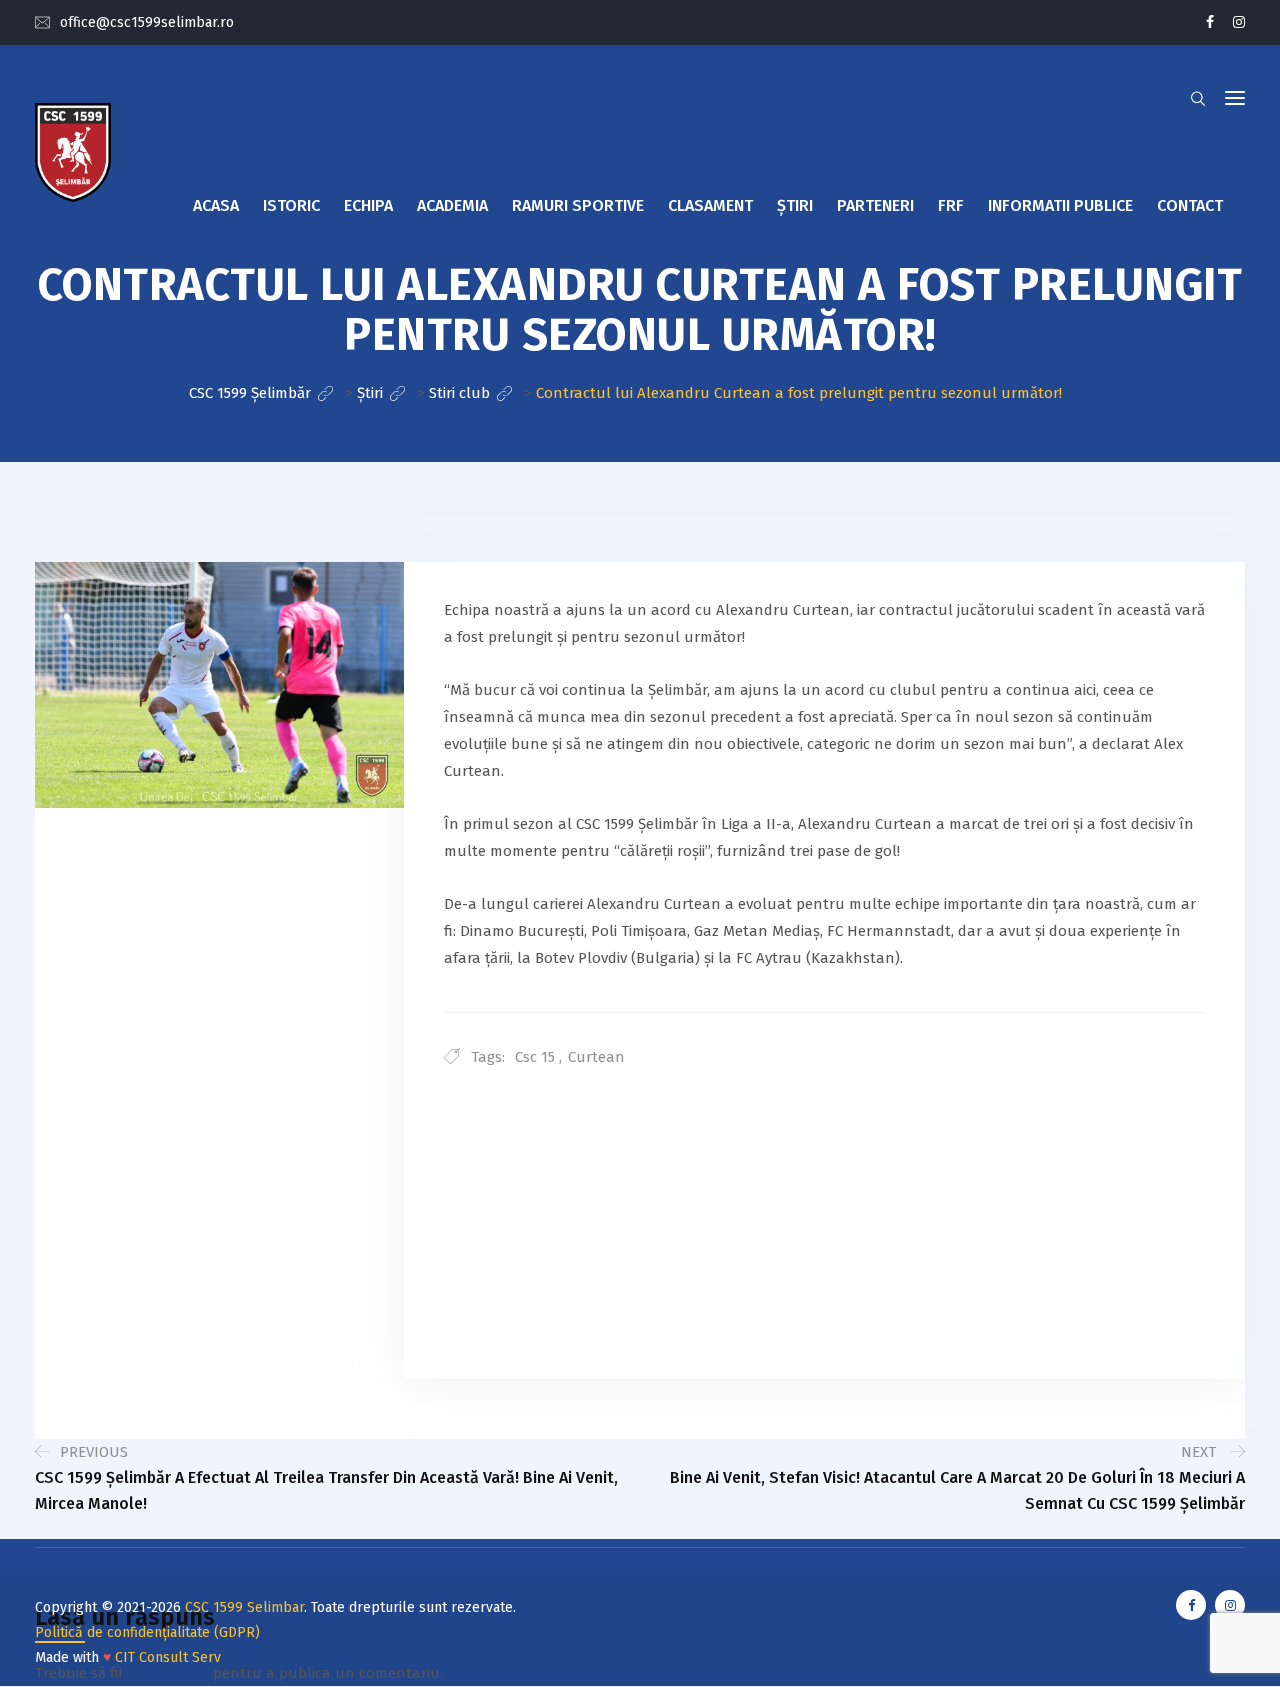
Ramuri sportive (578, 205)
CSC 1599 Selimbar (244, 1607)
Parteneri (875, 205)
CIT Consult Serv (168, 1657)
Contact (1190, 205)
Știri (795, 205)
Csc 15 (535, 1057)
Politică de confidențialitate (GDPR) (147, 1632)
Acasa (216, 205)
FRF (951, 205)
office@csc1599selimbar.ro (147, 22)
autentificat (167, 1673)
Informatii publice (1060, 205)
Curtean (596, 1057)
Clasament (710, 205)
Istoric (291, 205)
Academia (452, 205)
